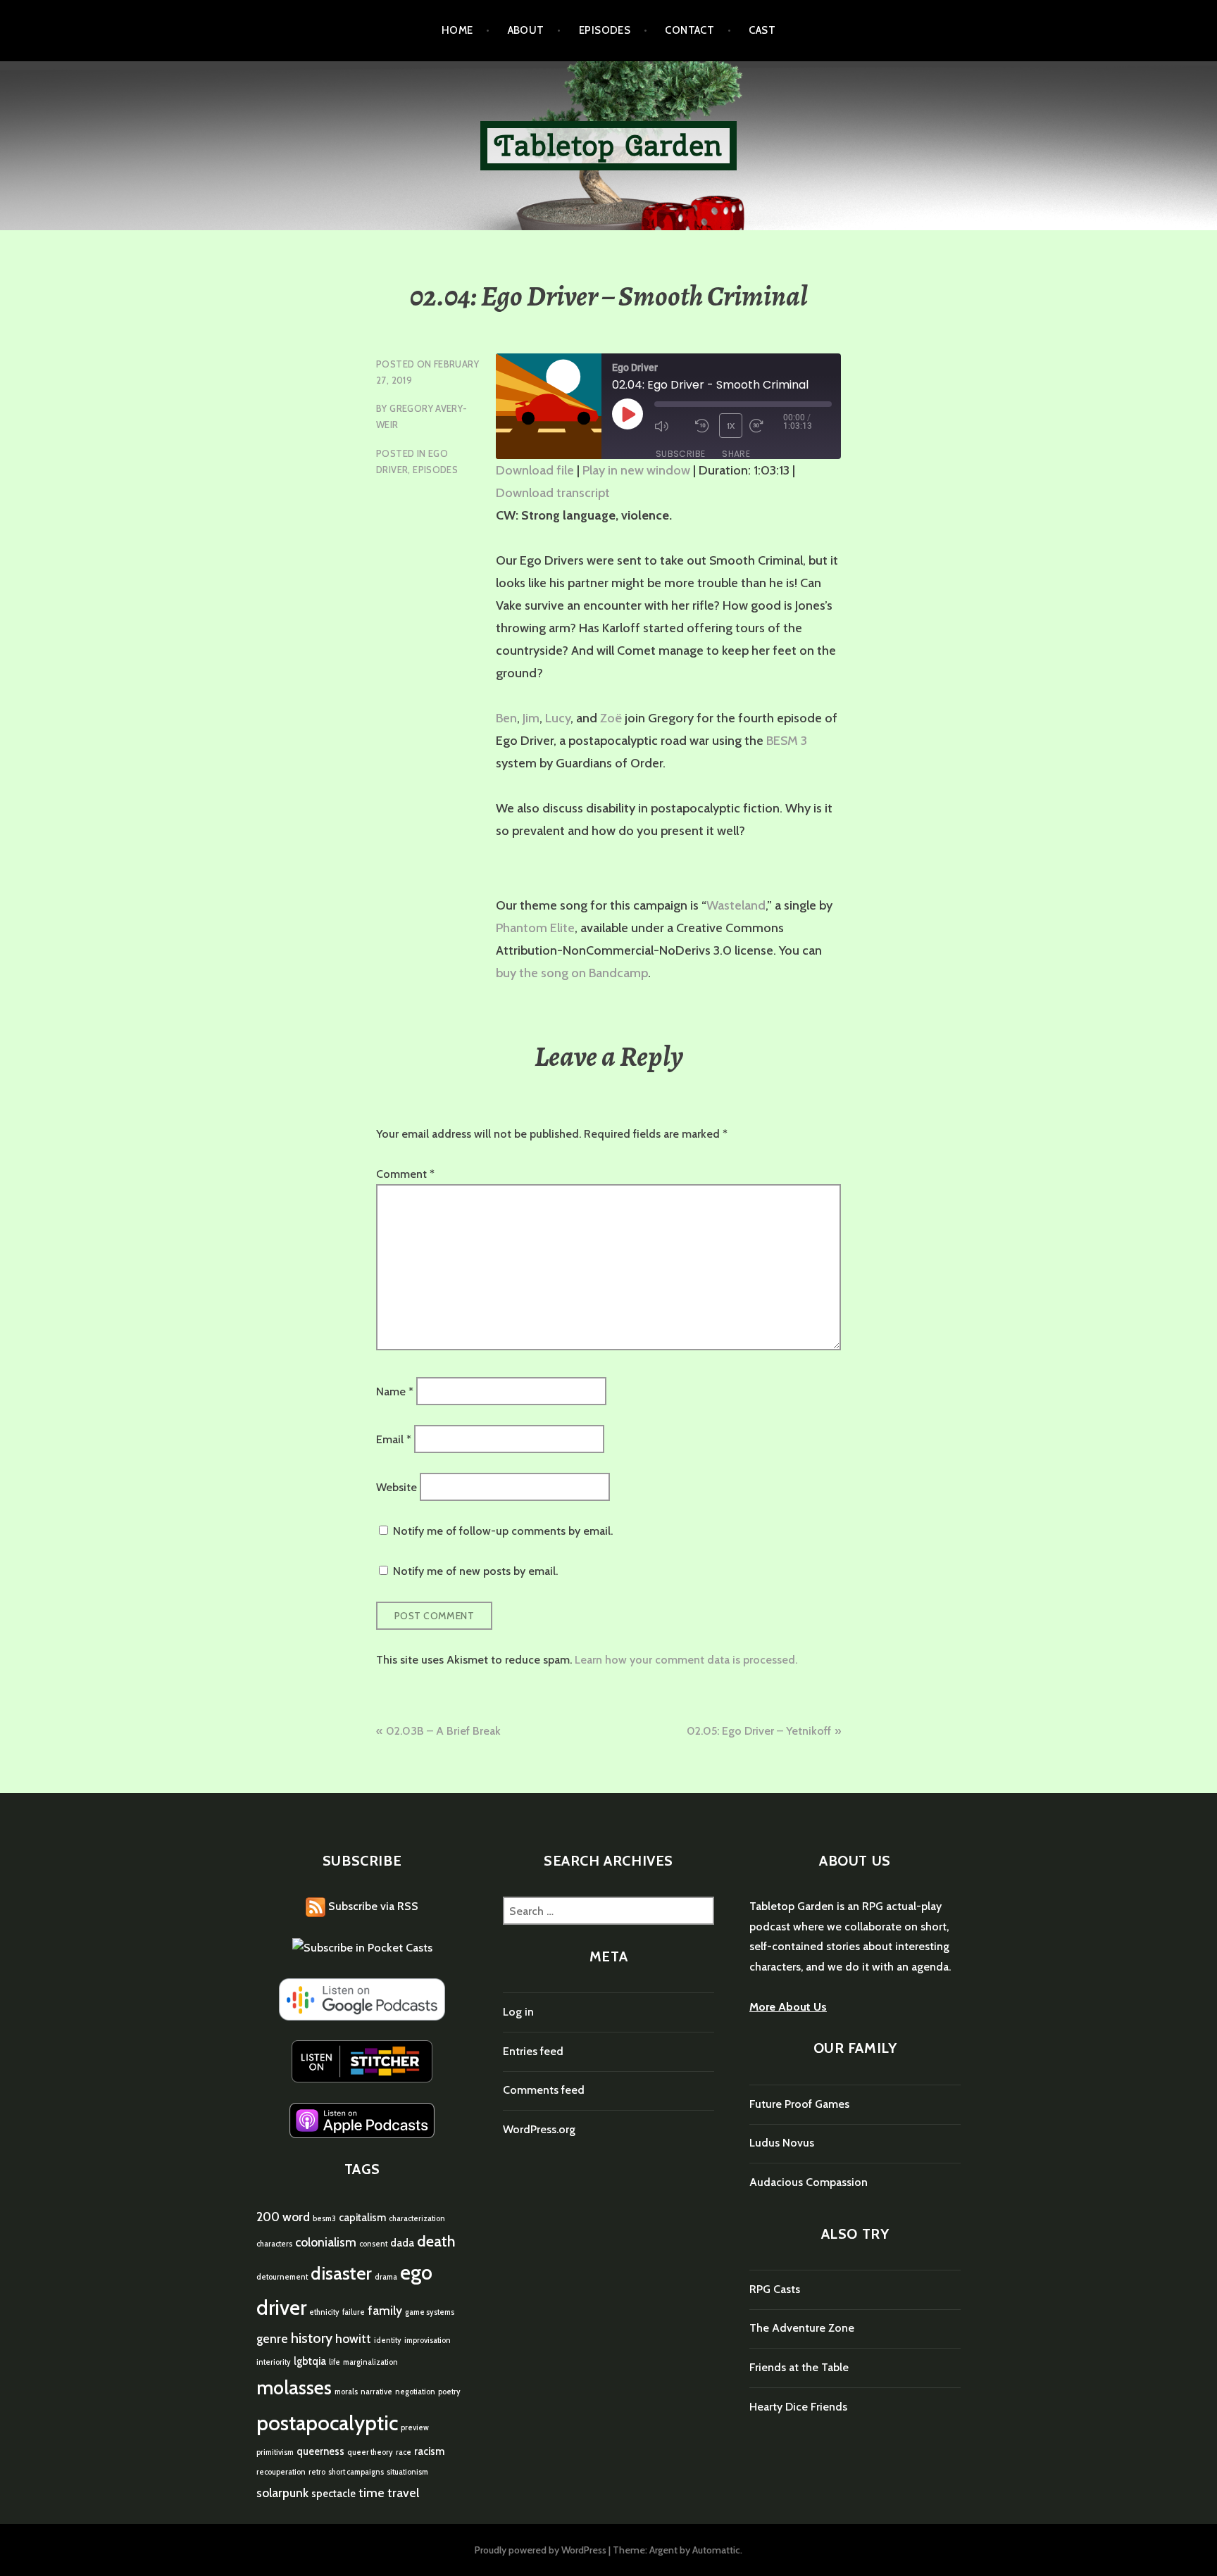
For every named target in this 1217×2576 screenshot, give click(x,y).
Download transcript (553, 493)
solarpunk (282, 2493)
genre (272, 2338)
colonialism (326, 2242)
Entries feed (533, 2051)
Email (394, 1439)
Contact (689, 30)
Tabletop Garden (608, 145)
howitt (353, 2338)
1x (731, 426)
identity (388, 2341)
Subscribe (680, 454)
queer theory (370, 2452)
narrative (376, 2392)
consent (373, 2244)
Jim (531, 718)
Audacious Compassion (809, 2182)
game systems (430, 2312)
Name (395, 1391)
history (312, 2338)
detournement (282, 2277)
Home (457, 30)
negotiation (415, 2392)
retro (317, 2472)
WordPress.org (539, 2129)
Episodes (605, 30)
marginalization (370, 2362)
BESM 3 (787, 741)
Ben (506, 718)
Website (397, 1487)
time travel (389, 2493)
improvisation (427, 2341)
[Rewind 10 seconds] (704, 426)
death (436, 2241)
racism (429, 2451)
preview (415, 2428)
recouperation (281, 2472)
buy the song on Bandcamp (572, 973)
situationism (407, 2472)
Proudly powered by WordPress (541, 2550)
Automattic (716, 2550)
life (335, 2362)
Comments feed (544, 2090)
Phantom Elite (535, 928)
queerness (320, 2451)
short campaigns (356, 2472)
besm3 (324, 2219)
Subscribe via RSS (372, 1906)
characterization (417, 2219)
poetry (449, 2392)
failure (354, 2312)
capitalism (362, 2218)
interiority (274, 2362)
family (385, 2310)
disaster (341, 2273)
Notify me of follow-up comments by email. (503, 1531)
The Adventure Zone (802, 2328)
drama (386, 2277)
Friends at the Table (799, 2367)
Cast (762, 30)
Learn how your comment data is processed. (686, 1660)
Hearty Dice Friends (798, 2407)
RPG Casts (775, 2289)
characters (274, 2244)
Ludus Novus (782, 2143)
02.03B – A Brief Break (443, 1731)
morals (346, 2392)
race (404, 2452)
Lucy (558, 718)
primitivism (275, 2452)
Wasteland (736, 905)
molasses (294, 2388)
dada (402, 2243)
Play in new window (636, 470)
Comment (405, 1174)
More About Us (788, 2007)
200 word (283, 2217)
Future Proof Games (799, 2104)
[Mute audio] (671, 426)
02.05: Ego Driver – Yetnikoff (759, 1731)
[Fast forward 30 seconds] (766, 426)
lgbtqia (310, 2361)
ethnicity (324, 2312)
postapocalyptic (327, 2423)
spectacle (333, 2494)
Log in (518, 2012)
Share (736, 454)
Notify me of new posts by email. (475, 1571)
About (526, 30)
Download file (535, 470)
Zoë (611, 718)
